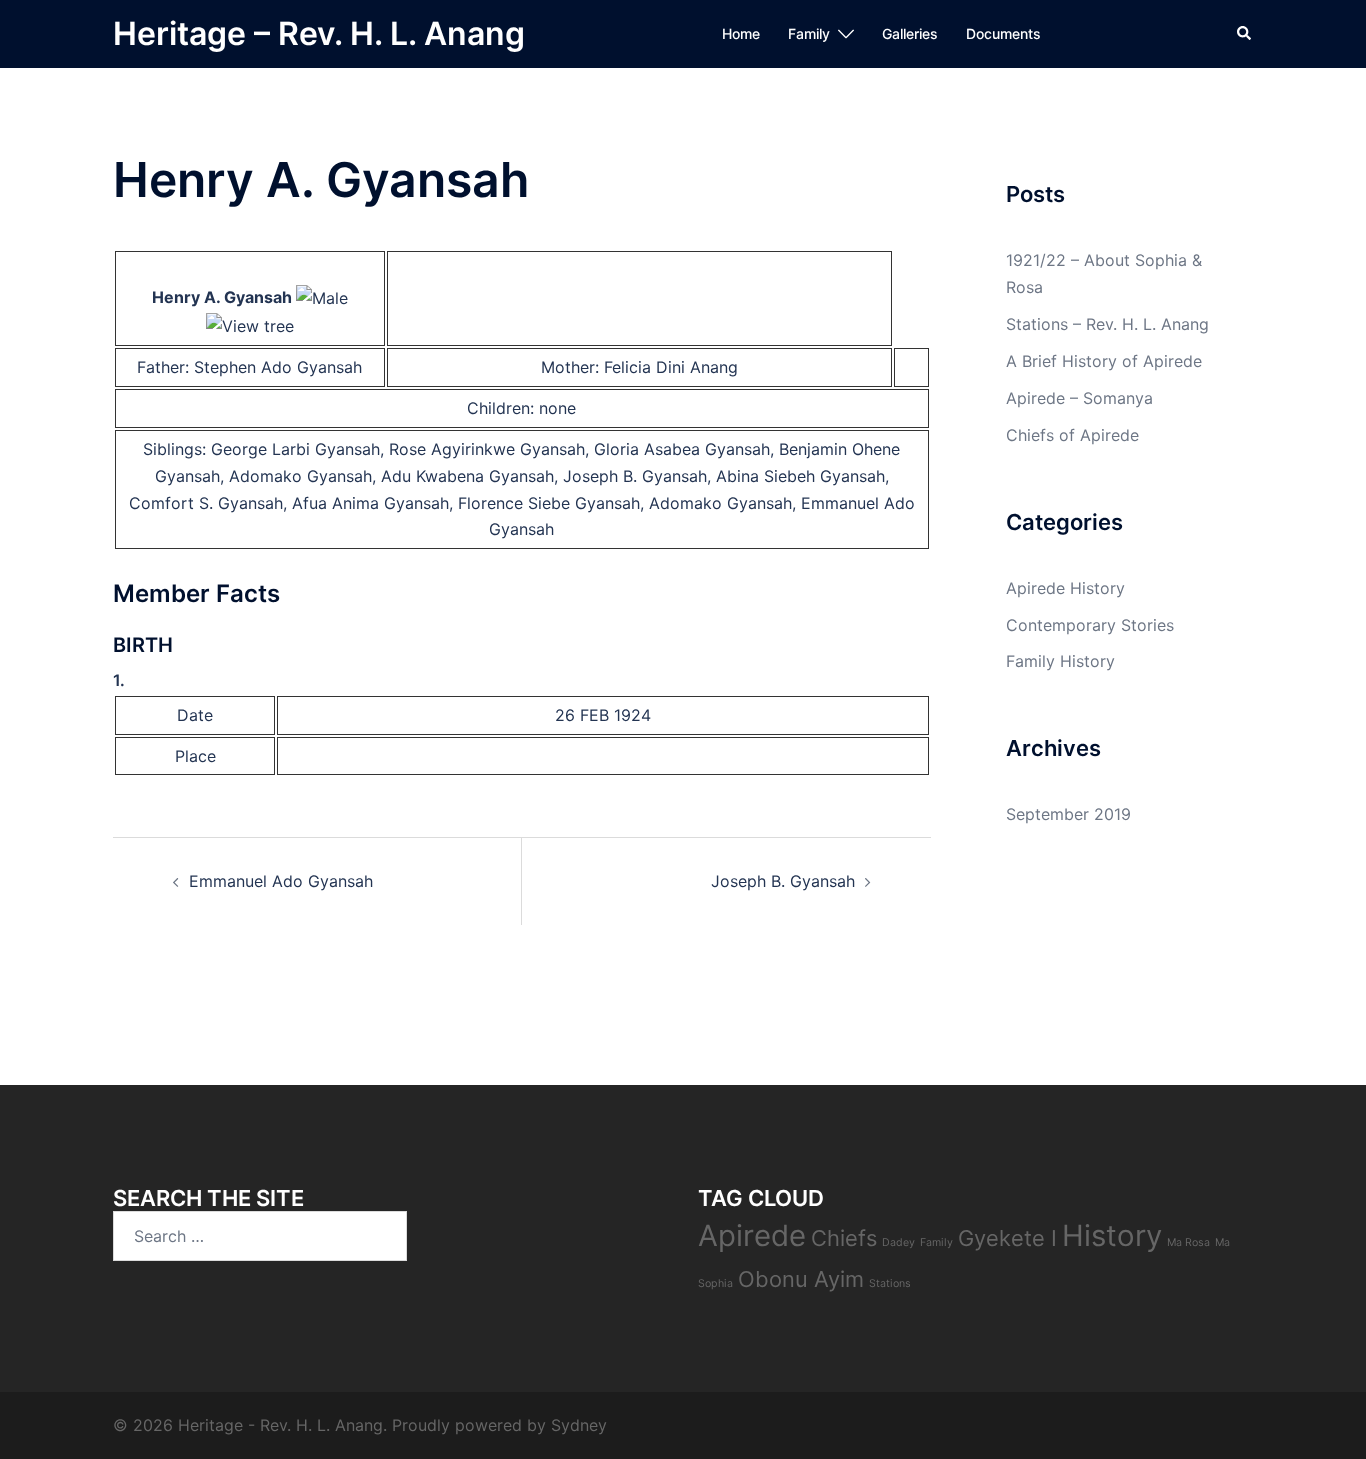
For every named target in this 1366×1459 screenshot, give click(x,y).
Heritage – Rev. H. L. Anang (319, 33)
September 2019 (1068, 814)
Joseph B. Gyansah (635, 476)
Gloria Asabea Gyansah (682, 449)
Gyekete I (1007, 1238)
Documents (1003, 33)
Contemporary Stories (1090, 625)
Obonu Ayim (801, 1279)
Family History (1060, 661)
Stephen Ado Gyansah (278, 367)
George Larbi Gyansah (295, 449)
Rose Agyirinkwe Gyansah (487, 449)
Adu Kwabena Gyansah (467, 476)
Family (809, 33)
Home (741, 33)
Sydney (579, 1425)
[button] (1245, 34)
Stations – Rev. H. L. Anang (1107, 324)
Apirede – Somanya (1079, 398)
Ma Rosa (1188, 1242)
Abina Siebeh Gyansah (800, 476)
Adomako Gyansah (300, 476)
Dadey (898, 1242)
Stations (890, 1283)
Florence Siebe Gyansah (549, 503)
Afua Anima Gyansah (370, 503)
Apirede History (1065, 588)
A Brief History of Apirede (1104, 361)
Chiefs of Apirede (1072, 435)
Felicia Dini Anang (671, 367)
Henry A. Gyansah (222, 297)
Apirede (752, 1235)
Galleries (910, 33)
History (1112, 1235)
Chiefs (844, 1238)
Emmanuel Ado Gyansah (281, 881)
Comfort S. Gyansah (206, 503)
